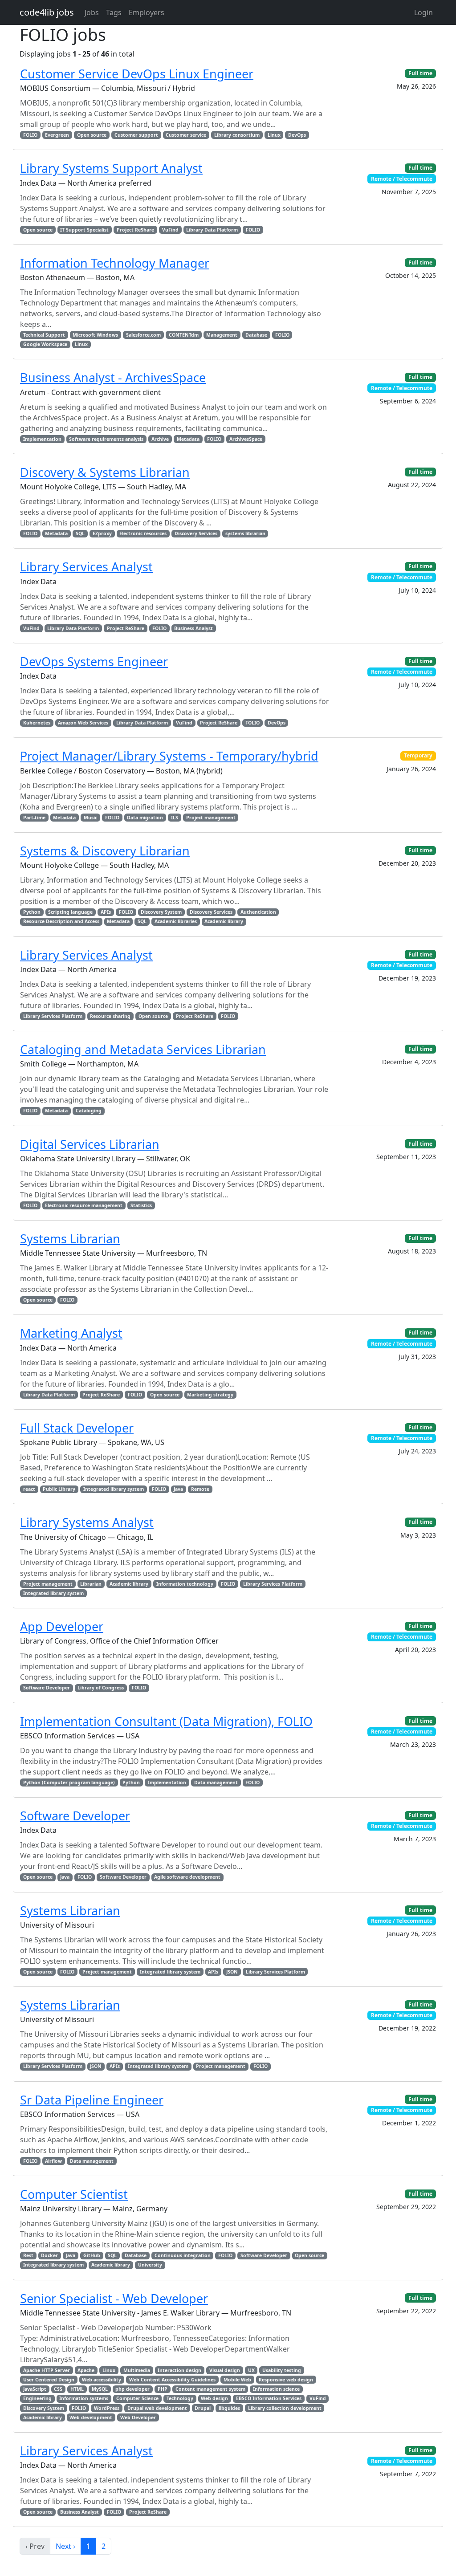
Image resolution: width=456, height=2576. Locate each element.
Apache (86, 2370)
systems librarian (245, 533)
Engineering (37, 2398)
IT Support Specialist (84, 230)
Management (222, 335)
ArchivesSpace (246, 439)
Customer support (136, 135)
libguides (229, 2408)
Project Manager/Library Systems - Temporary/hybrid (169, 756)
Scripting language (70, 912)
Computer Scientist (74, 2194)
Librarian (91, 1584)
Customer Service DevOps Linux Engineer (137, 74)
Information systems (84, 2398)
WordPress (107, 2408)
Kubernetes (37, 723)
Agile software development (187, 1877)
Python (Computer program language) (69, 1782)
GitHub (92, 2255)
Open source (92, 135)
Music (90, 818)
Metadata (188, 439)
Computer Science (137, 2398)
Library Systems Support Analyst (111, 168)
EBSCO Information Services (269, 2398)
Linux (274, 135)
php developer (132, 2389)
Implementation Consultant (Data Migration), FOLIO (166, 1721)
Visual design (225, 2370)
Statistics (141, 1205)
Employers (147, 12)
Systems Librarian (70, 1239)
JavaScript (35, 2389)
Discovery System (161, 912)
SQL (80, 533)
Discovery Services (196, 533)
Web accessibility (102, 2380)
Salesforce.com (143, 335)
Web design (214, 2398)
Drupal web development (157, 2408)
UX (251, 2370)
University (150, 2265)
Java (178, 1489)
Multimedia (137, 2370)
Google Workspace (45, 344)
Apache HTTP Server (47, 2370)
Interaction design (179, 2370)
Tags (114, 12)
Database (256, 335)
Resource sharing (110, 1016)
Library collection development (285, 2408)
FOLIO (30, 135)
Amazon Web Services (83, 723)
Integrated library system (114, 1489)
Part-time (34, 818)
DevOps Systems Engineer (94, 661)
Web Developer (138, 2417)
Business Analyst (193, 628)
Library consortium (237, 135)
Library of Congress (101, 1688)
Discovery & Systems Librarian (105, 472)
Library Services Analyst (86, 567)
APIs (106, 912)
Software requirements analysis (106, 439)
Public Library (59, 1489)
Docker (49, 2255)
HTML (77, 2389)
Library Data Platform (212, 230)
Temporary (418, 755)
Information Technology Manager (115, 263)
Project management (211, 818)
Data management (216, 1782)
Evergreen (57, 135)
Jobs (92, 12)
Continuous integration (183, 2255)
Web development (91, 2417)
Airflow (53, 2161)
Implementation (42, 439)
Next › (65, 2546)
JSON (232, 1972)
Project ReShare (135, 230)
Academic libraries (176, 921)
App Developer (62, 1626)
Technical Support (44, 335)
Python (32, 912)
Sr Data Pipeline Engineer (92, 2100)
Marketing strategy (210, 1395)
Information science (276, 2389)
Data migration (145, 818)
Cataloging (89, 1111)
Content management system (210, 2389)
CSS (58, 2389)
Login (423, 12)
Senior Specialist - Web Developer (114, 2298)
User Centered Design (49, 2380)
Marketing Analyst (71, 1333)
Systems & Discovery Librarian (105, 851)
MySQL (100, 2389)
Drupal (203, 2408)
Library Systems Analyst (87, 1522)
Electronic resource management (84, 1205)
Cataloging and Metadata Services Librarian (143, 1049)
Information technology (185, 1584)
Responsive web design (286, 2380)
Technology (180, 2398)
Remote (200, 1489)
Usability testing (282, 2370)
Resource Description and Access (61, 921)
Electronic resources (143, 533)
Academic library (224, 921)
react (29, 1489)
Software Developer (47, 1688)
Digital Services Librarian (90, 1144)
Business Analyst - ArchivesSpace (113, 377)
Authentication (258, 912)
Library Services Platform (53, 1016)
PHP (163, 2389)
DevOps (297, 135)
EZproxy (102, 533)
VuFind (170, 230)
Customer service (186, 135)
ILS (175, 818)
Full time (420, 73)
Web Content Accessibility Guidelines (172, 2380)
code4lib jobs (47, 12)
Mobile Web (237, 2380)
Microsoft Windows (95, 335)
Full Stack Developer (77, 1428)
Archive (160, 439)
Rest (28, 2255)
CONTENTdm (184, 335)
